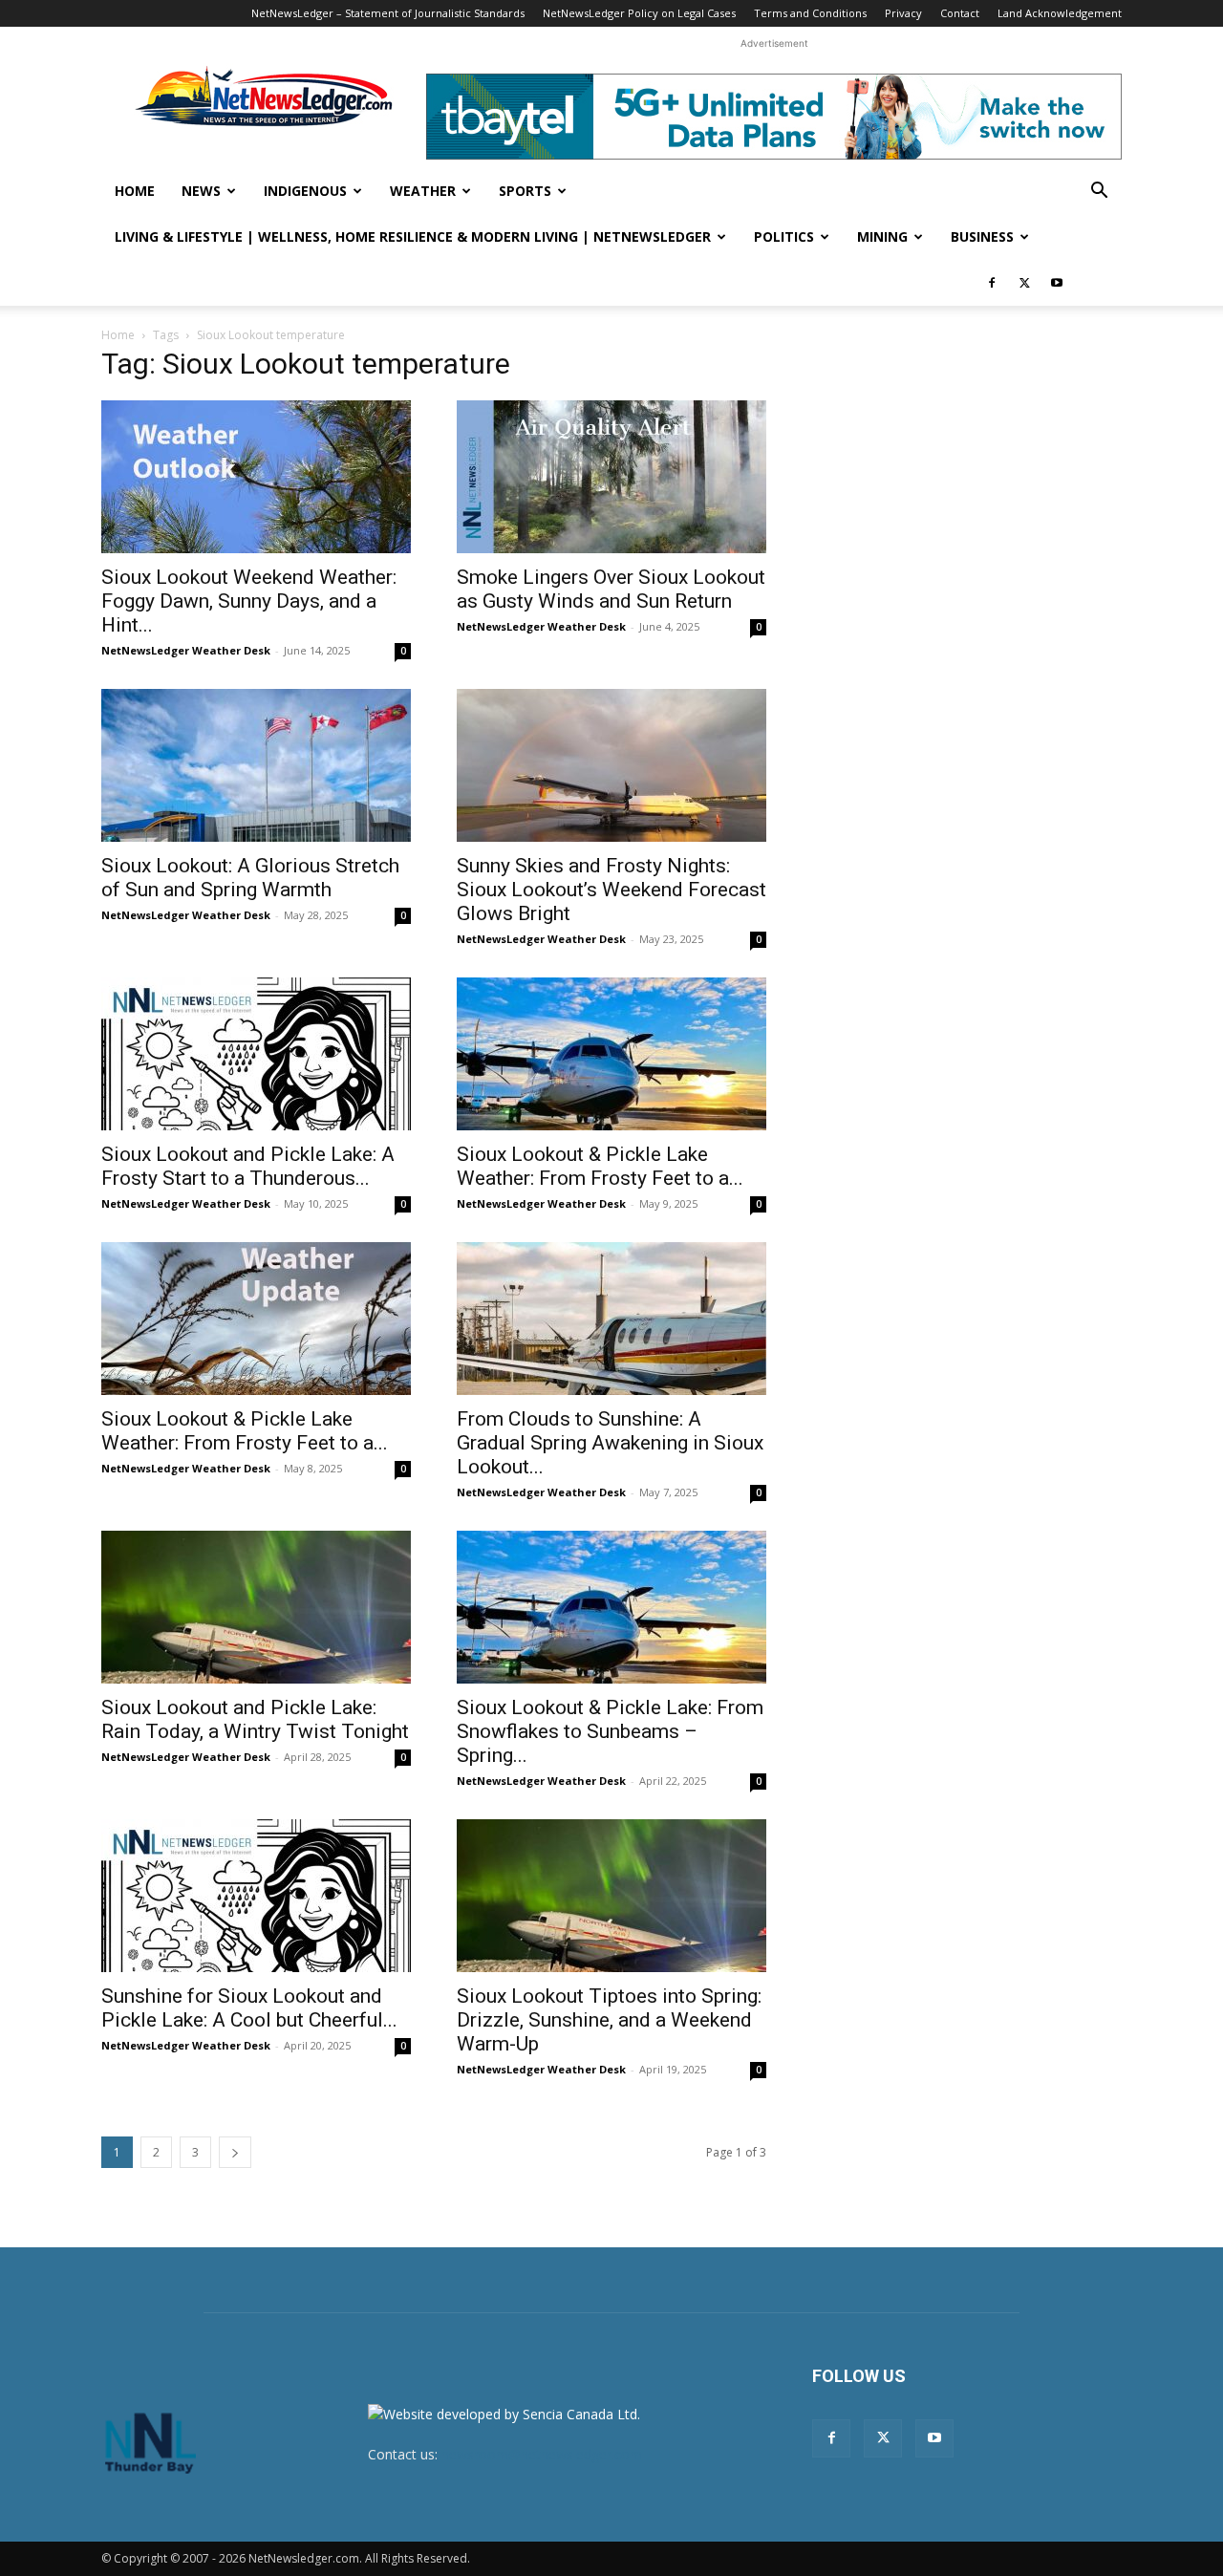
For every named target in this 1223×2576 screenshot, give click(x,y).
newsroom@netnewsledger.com (542, 2454)
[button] (1099, 193)
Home (135, 191)
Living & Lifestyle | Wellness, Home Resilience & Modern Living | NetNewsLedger (413, 236)
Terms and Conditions (810, 13)
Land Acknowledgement (1060, 13)
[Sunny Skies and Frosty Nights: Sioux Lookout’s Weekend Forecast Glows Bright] (611, 765)
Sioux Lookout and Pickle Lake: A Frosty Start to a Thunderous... (248, 1166)
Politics (784, 236)
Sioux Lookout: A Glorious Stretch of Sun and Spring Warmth (250, 878)
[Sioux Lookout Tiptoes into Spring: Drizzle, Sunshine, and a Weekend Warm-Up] (611, 1896)
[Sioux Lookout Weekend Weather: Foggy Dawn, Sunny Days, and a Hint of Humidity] (256, 477)
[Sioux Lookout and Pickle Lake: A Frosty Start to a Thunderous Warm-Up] (256, 1054)
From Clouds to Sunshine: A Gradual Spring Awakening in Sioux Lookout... (610, 1443)
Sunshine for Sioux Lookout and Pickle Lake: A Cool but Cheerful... (249, 2008)
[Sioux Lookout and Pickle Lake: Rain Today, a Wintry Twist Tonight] (256, 1607)
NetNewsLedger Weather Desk (186, 650)
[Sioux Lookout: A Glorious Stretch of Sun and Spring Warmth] (256, 765)
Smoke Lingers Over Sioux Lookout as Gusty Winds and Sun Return (611, 589)
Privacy (903, 13)
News (201, 191)
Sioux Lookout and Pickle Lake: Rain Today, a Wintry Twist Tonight (255, 1719)
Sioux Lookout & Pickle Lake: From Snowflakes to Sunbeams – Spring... (610, 1731)
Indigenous (305, 191)
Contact (960, 13)
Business (982, 236)
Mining (882, 236)
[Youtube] (1057, 283)
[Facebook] (992, 283)
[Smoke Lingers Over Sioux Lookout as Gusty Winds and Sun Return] (611, 477)
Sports (525, 191)
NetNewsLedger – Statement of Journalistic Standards (388, 13)
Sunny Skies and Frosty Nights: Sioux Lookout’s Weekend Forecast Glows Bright (611, 890)
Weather (423, 191)
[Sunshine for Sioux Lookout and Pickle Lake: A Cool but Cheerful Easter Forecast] (256, 1896)
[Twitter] (1024, 283)
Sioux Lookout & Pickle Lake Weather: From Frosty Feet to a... (600, 1166)
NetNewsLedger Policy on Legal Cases (639, 13)
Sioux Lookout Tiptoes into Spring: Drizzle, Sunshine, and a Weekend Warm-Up (609, 2020)
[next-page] (235, 2152)
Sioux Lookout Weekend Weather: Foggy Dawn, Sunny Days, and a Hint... (249, 601)
